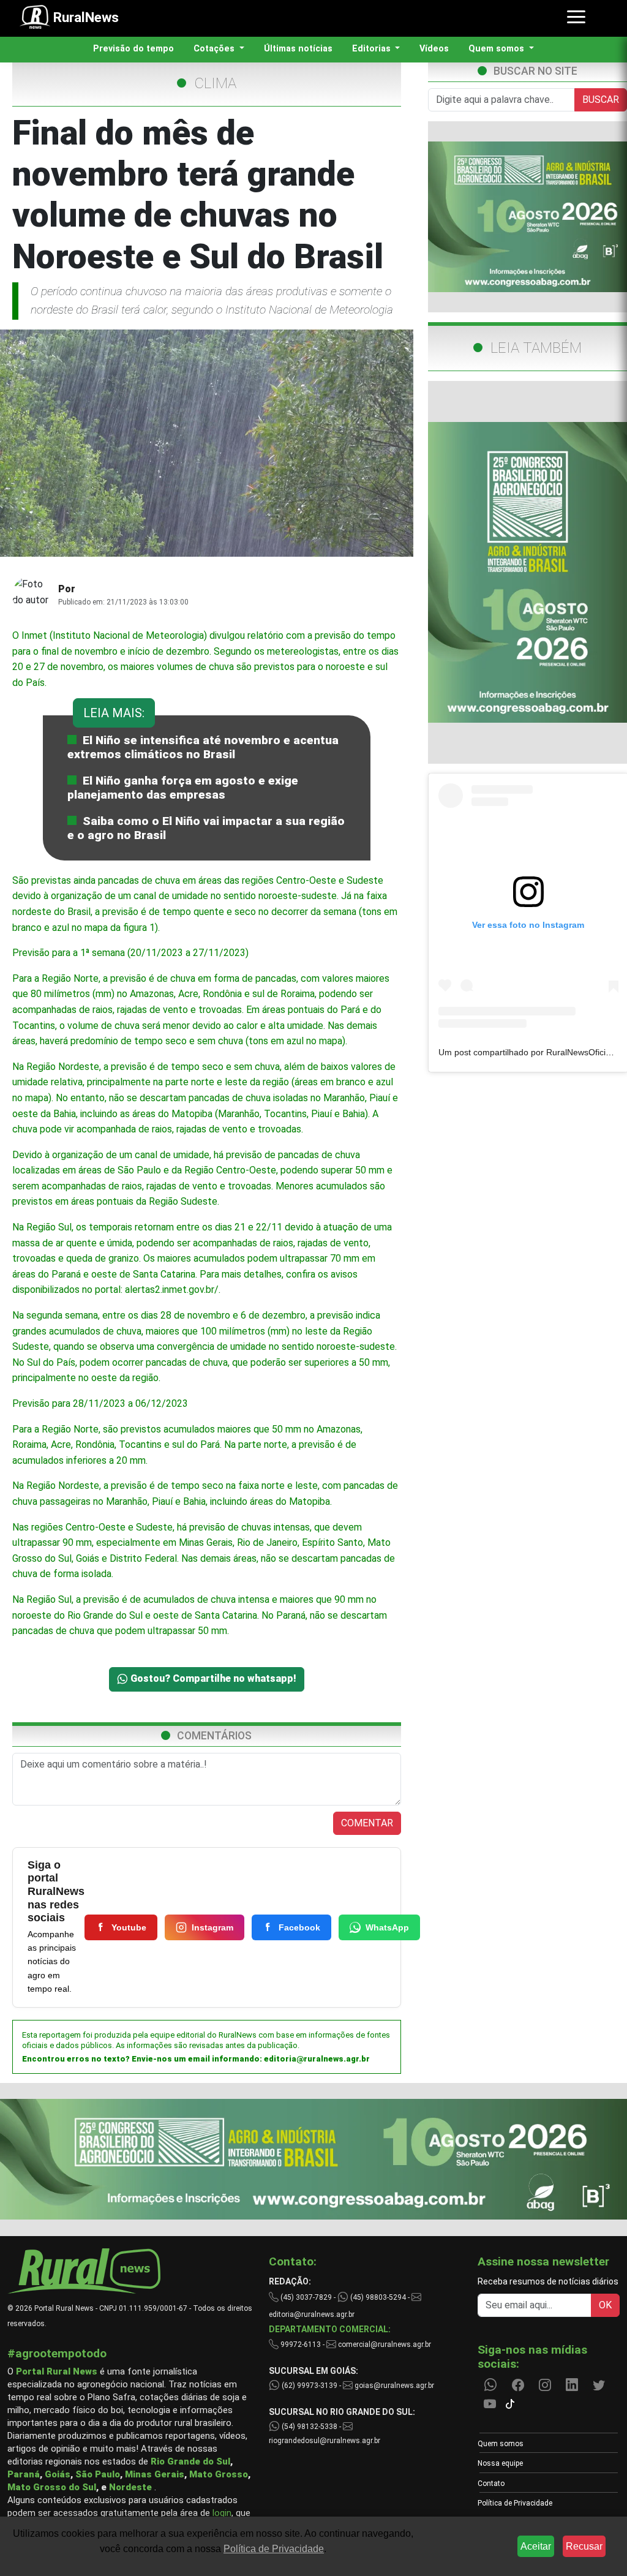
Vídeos (434, 49)
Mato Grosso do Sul (52, 2487)
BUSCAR (601, 100)
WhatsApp (387, 1927)
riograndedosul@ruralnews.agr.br (325, 2441)
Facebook (299, 1927)
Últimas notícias (298, 49)
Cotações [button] (215, 49)
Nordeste (130, 2487)
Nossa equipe (500, 2463)
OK (605, 2305)
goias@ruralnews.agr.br (393, 2386)
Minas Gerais (155, 2474)
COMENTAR (367, 1823)
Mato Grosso (219, 2474)
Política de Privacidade (515, 2503)
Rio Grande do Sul (190, 2461)
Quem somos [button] (497, 49)
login (222, 2513)
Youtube (129, 1927)
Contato (491, 2484)
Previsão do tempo (133, 49)
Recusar (584, 2546)
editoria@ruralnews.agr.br (317, 2059)
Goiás (58, 2474)
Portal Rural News (57, 2371)
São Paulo (98, 2474)
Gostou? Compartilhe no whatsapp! (212, 1678)
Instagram (212, 1927)
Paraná (24, 2474)
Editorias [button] (373, 49)
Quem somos (501, 2444)
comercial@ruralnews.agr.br (385, 2344)
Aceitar (536, 2546)
